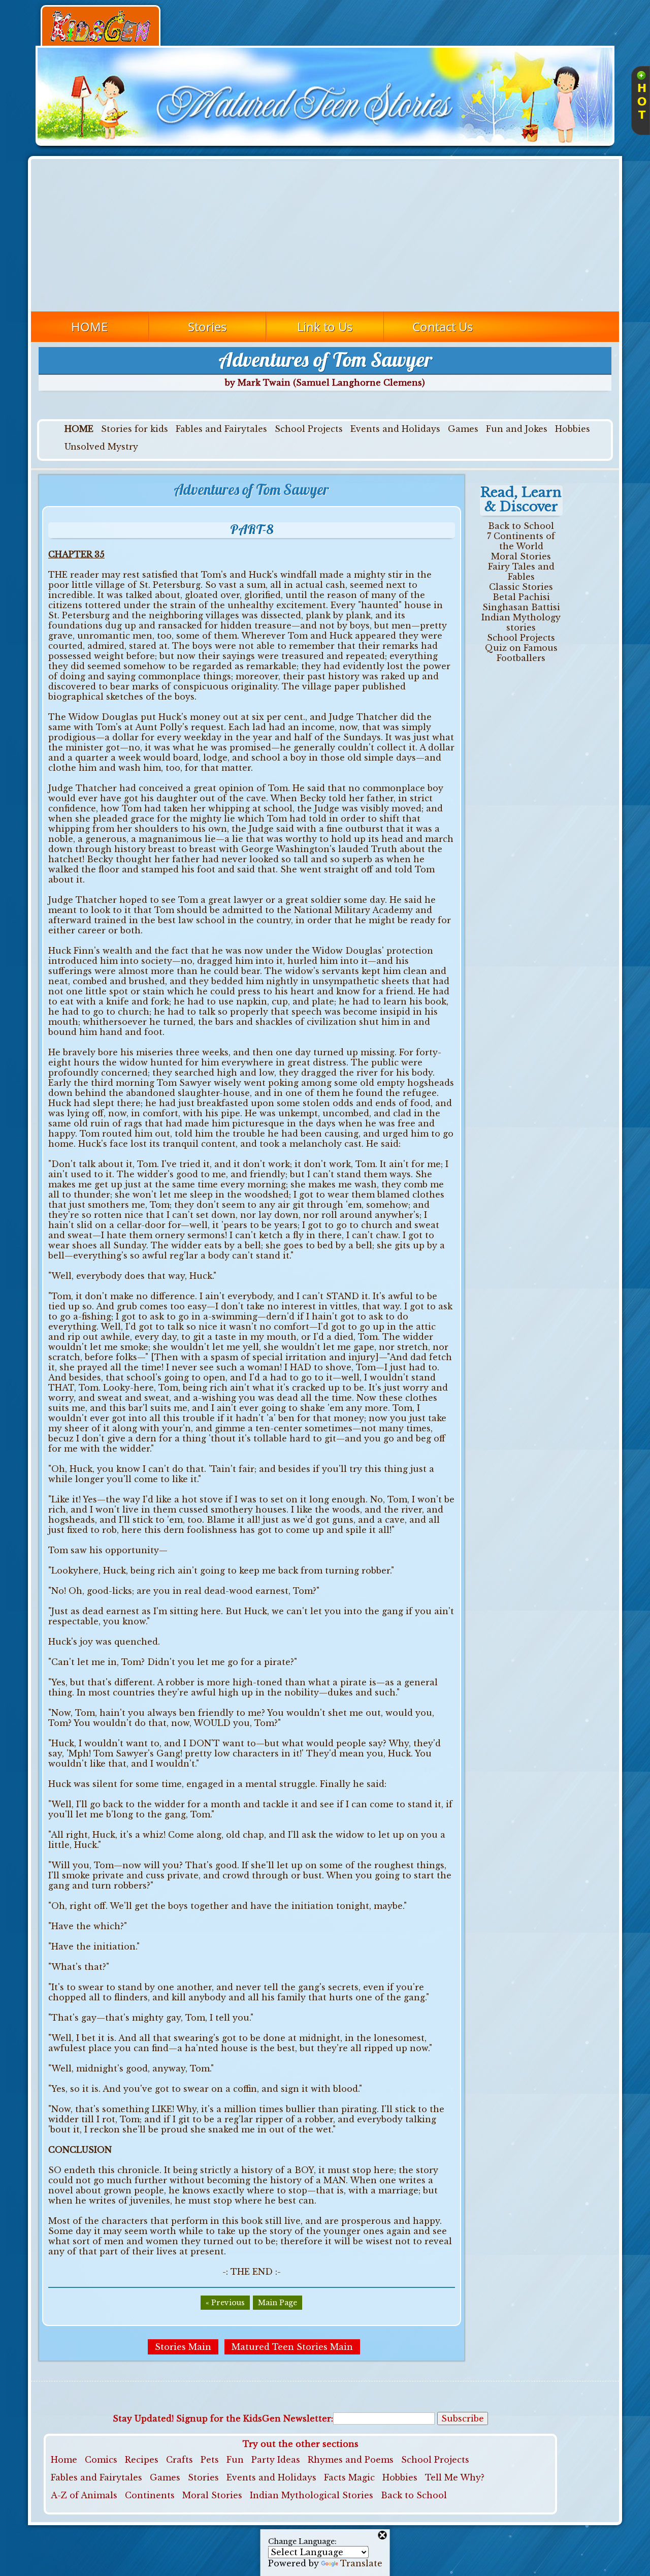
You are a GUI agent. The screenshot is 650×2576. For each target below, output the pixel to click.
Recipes (142, 2460)
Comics (101, 2460)
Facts (335, 2477)
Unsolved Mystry (101, 447)
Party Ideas (276, 2460)
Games (463, 429)
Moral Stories (521, 556)
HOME (89, 326)
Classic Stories (521, 587)
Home (64, 2460)
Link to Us (325, 326)
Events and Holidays (395, 429)
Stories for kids (135, 429)
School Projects (309, 429)
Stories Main (183, 2347)
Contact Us (443, 326)
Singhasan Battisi (521, 607)
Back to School (521, 526)
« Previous (225, 2303)
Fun (235, 2460)
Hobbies (573, 429)
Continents (150, 2495)
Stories (207, 326)
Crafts (180, 2460)
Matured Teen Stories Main (292, 2347)
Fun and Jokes (517, 429)
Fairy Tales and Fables (521, 572)
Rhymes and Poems (351, 2460)
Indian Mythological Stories (312, 2495)
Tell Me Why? (455, 2477)
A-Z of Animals (84, 2495)
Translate (361, 2563)
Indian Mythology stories (521, 622)
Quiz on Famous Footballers (521, 653)
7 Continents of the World (521, 541)
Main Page (278, 2303)
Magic (362, 2477)
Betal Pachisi (521, 597)
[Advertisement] (325, 235)
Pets (210, 2460)
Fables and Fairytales (221, 429)
